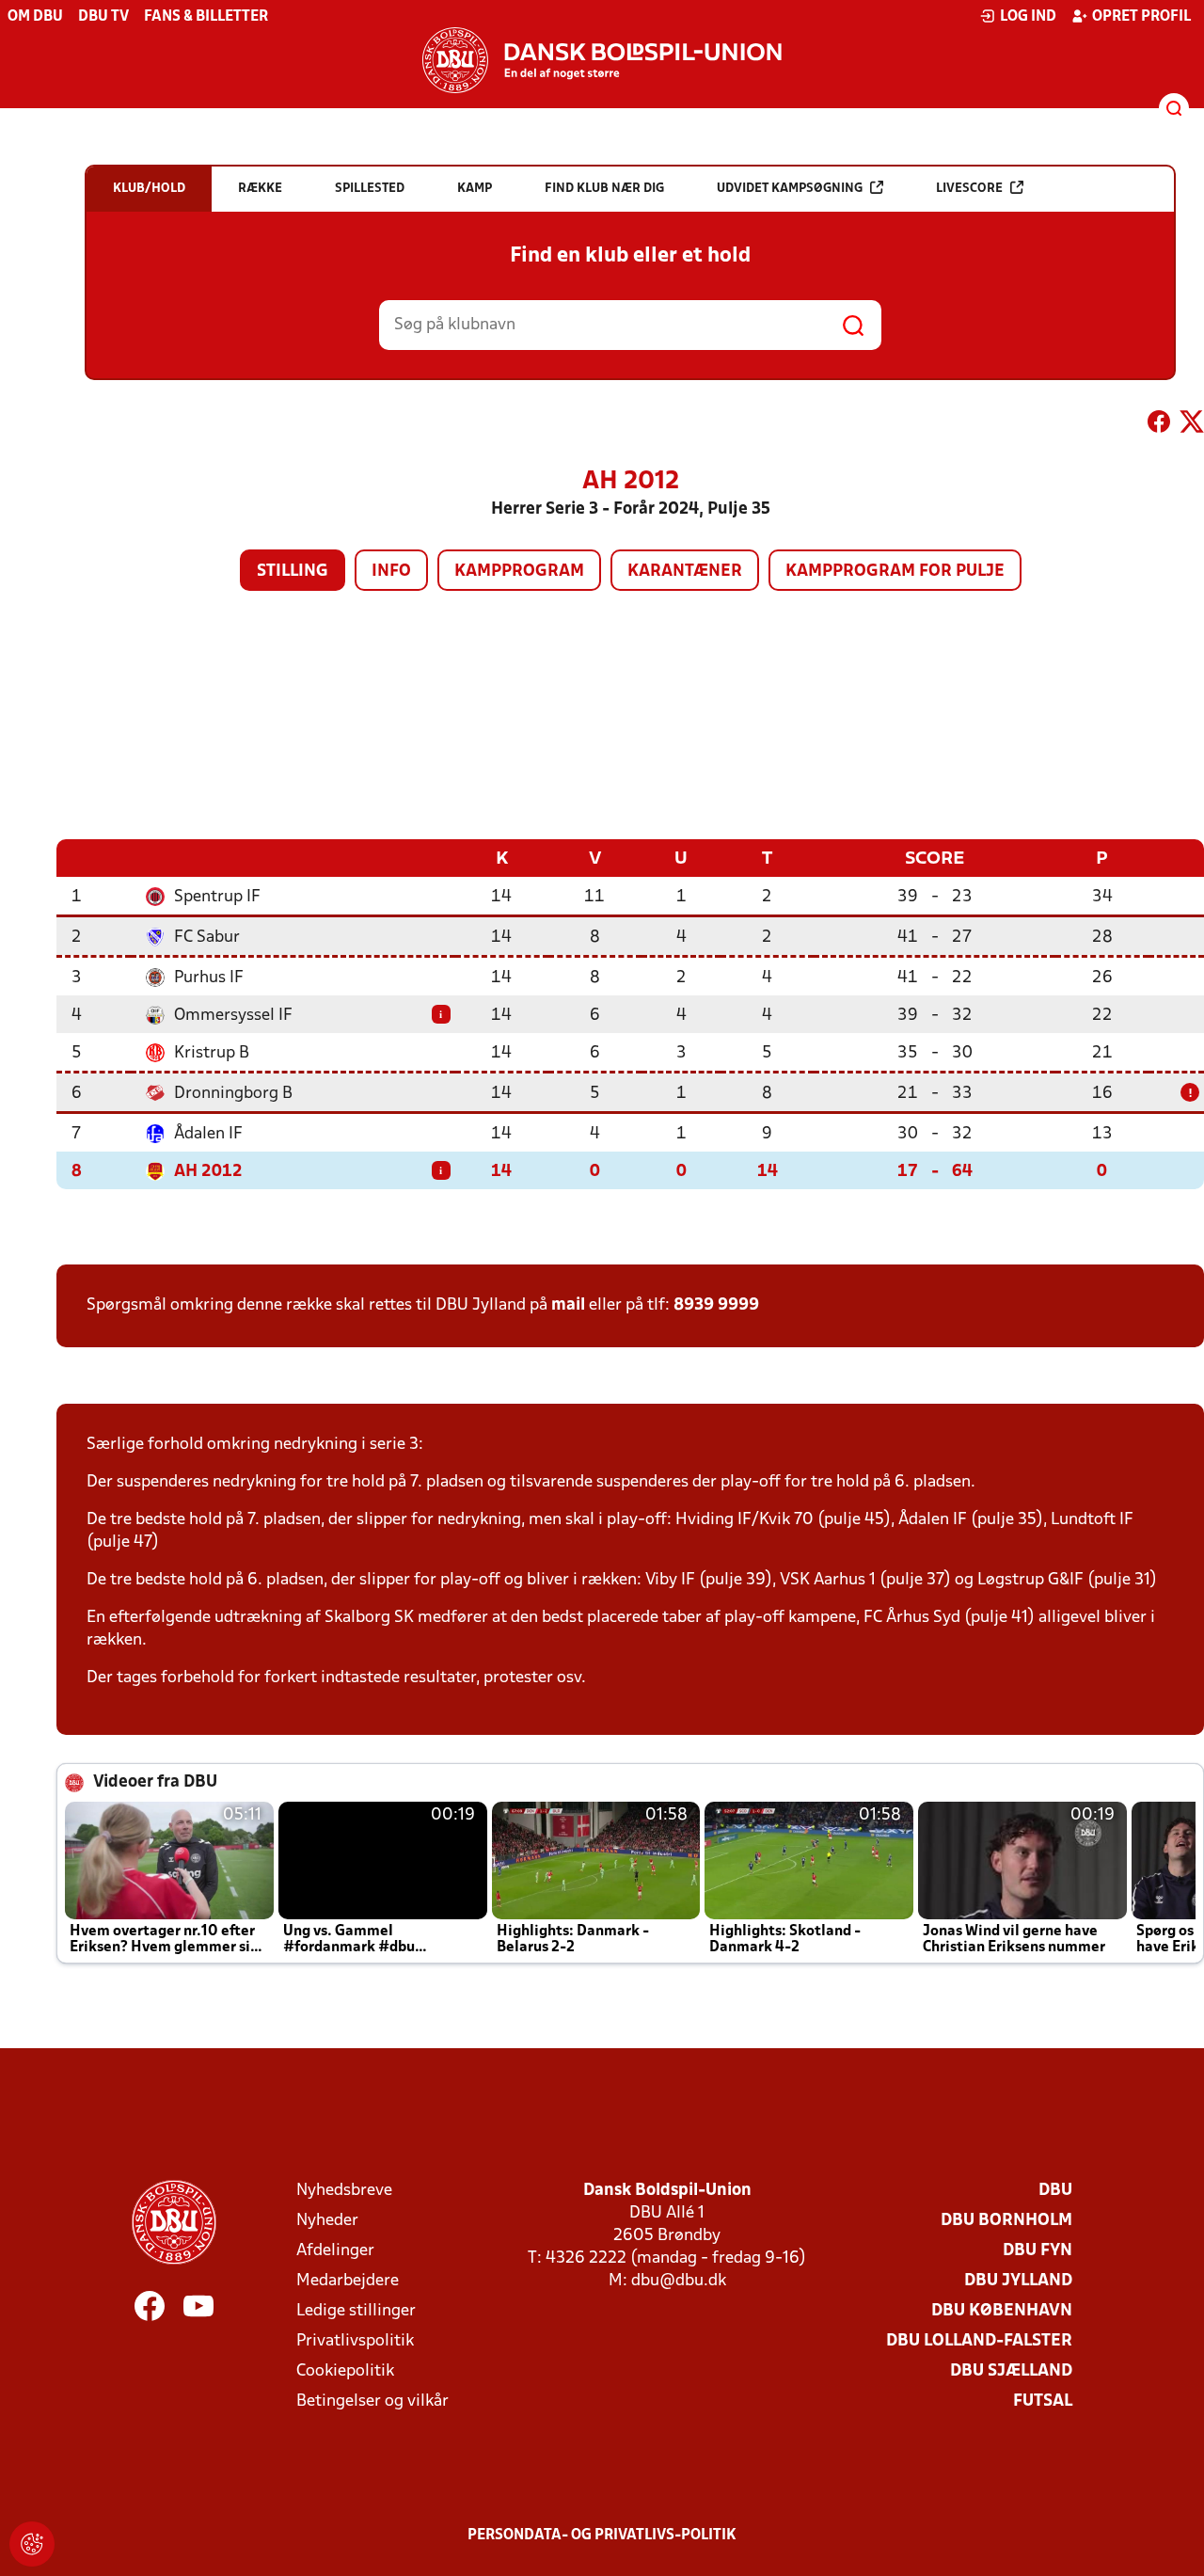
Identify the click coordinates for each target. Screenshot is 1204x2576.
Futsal (1043, 2401)
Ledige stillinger (356, 2311)
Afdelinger (335, 2251)
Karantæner (685, 572)
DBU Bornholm (1006, 2221)
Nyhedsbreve (344, 2191)
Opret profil (1141, 17)
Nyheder (327, 2221)
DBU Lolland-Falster (979, 2341)
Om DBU (35, 17)
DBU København (1002, 2311)
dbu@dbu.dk (679, 2281)
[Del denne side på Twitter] (1192, 425)
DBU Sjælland (1011, 2371)
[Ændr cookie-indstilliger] (32, 2544)
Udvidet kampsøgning (790, 189)
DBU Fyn (1038, 2251)
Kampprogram (519, 572)
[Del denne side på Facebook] (1159, 425)
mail (568, 1305)
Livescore (969, 189)
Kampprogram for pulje (895, 572)
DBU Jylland (1018, 2281)
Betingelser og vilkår (372, 2401)
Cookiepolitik (345, 2371)
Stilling (293, 572)
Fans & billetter (206, 17)
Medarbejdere (348, 2281)
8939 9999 (716, 1305)
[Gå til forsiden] (602, 60)
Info (391, 572)
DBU (1055, 2191)
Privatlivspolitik (355, 2341)
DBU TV (103, 17)
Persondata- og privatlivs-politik (602, 2536)
